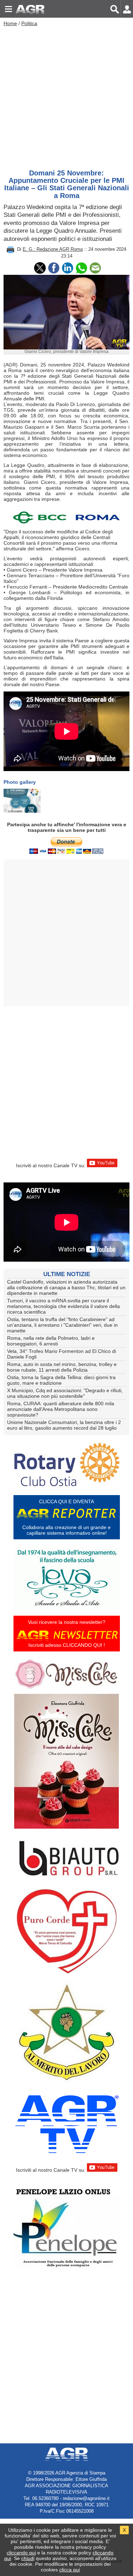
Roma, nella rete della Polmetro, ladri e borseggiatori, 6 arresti (51, 1341)
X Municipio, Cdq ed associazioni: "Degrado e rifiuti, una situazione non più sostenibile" (65, 1393)
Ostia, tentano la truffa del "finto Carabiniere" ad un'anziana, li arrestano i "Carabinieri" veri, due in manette (62, 1325)
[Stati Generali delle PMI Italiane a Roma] (22, 801)
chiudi (28, 2558)
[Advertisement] (66, 96)
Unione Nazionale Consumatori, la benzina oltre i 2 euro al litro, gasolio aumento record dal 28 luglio (64, 1425)
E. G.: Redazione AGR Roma (53, 249)
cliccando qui (21, 2553)
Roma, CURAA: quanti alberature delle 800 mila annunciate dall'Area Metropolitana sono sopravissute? (61, 1409)
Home (10, 23)
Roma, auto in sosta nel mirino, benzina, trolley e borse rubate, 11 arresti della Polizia (62, 1367)
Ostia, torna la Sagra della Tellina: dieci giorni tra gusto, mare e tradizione (61, 1380)
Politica (29, 23)
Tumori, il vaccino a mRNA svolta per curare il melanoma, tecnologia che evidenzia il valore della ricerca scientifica (63, 1306)
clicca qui (70, 2570)
